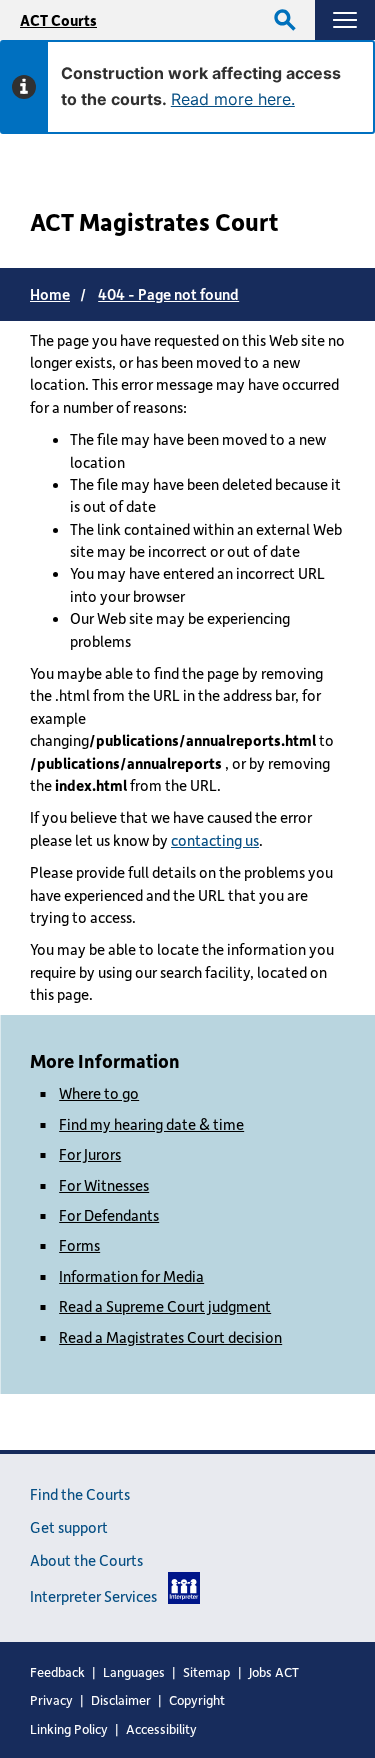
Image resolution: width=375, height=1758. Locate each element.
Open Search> (285, 20)
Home (50, 294)
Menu (345, 20)
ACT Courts (58, 20)
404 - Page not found (168, 294)
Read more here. (233, 99)
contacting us (215, 840)
